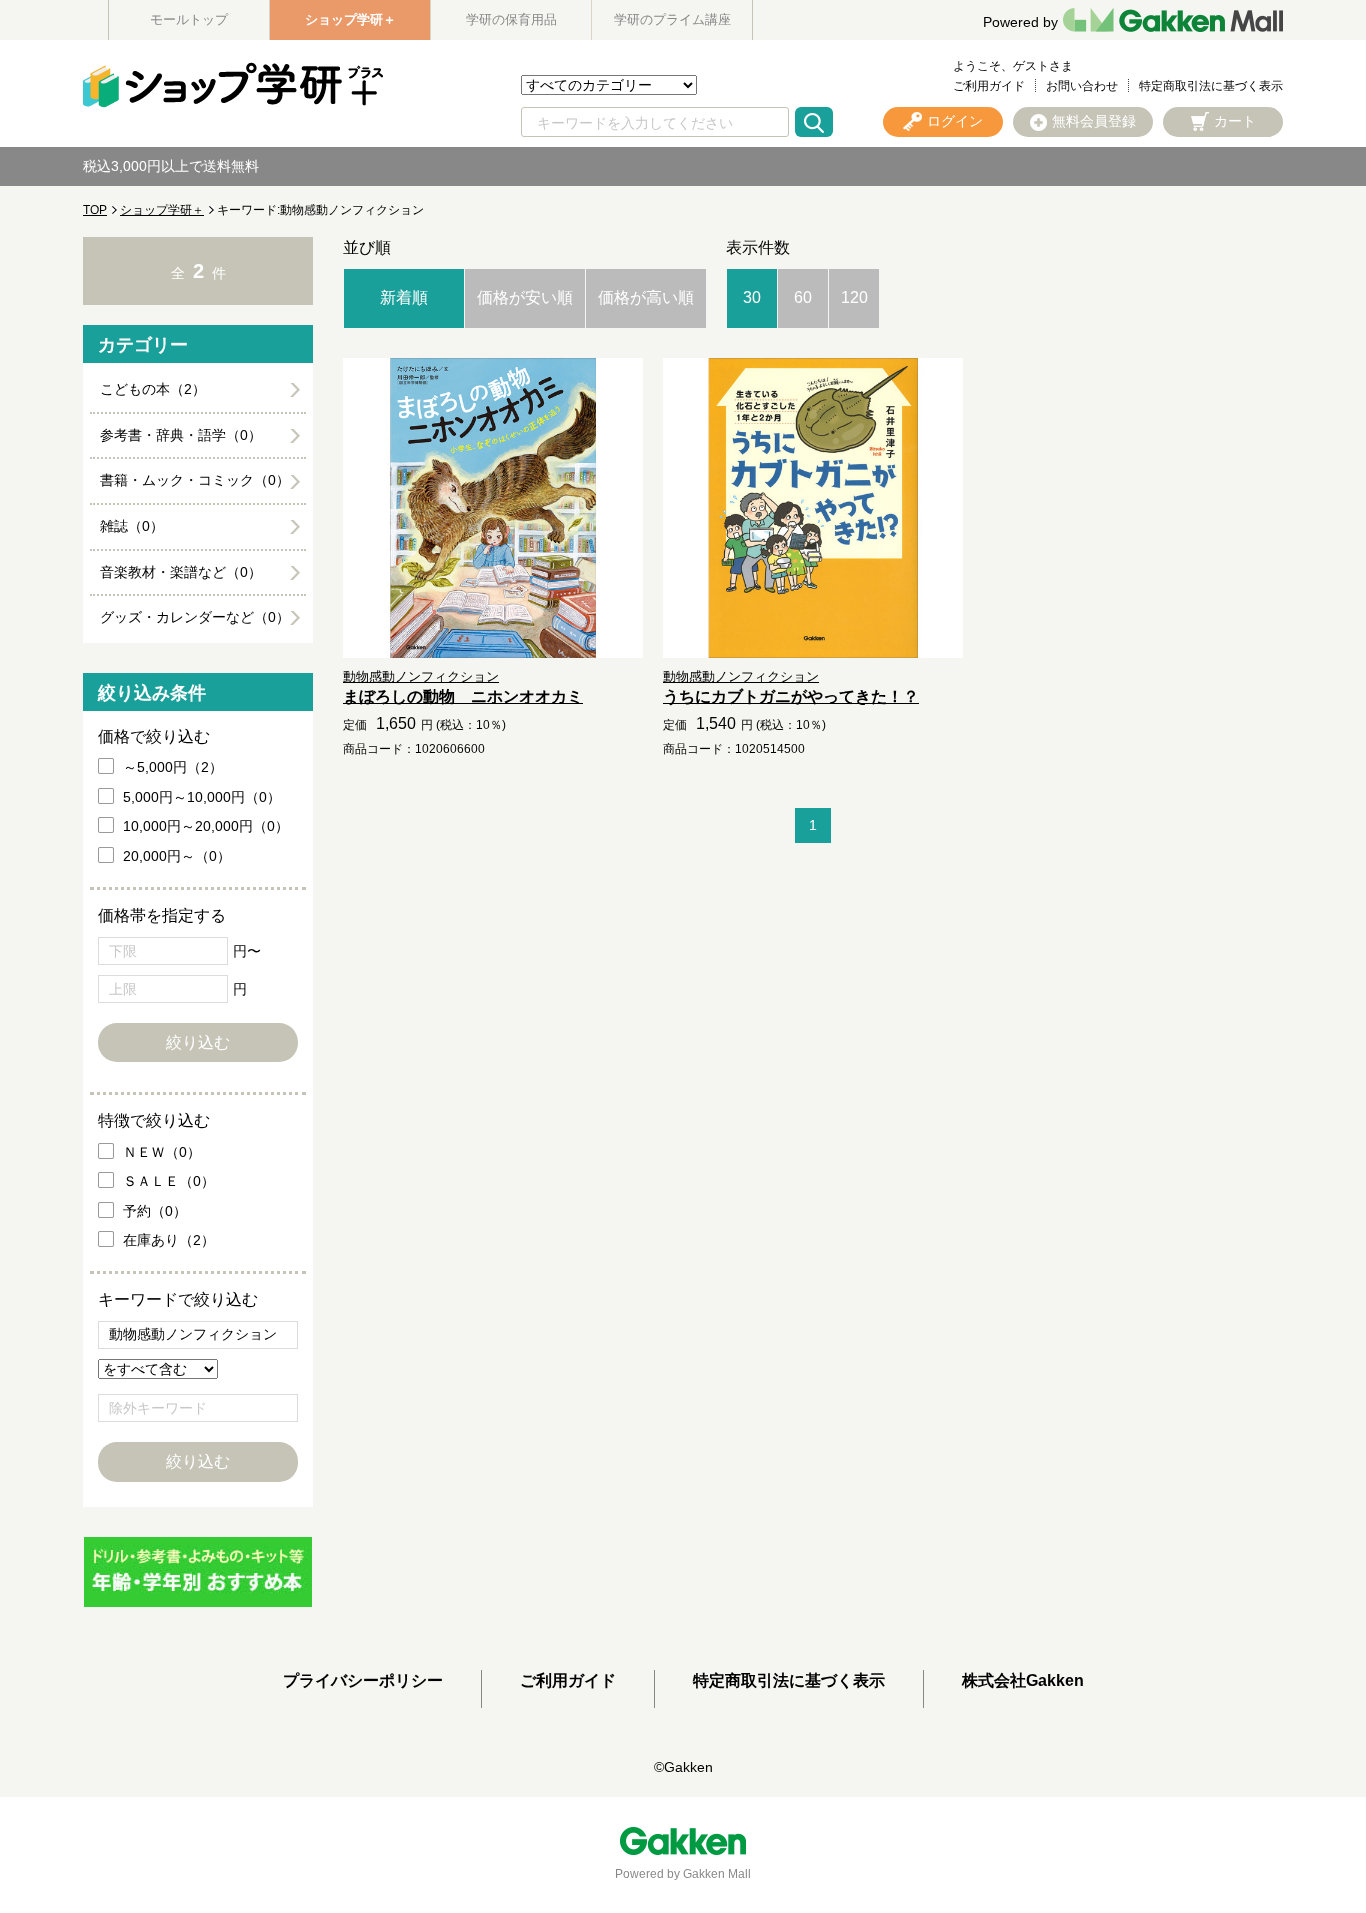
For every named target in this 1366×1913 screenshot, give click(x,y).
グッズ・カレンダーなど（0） (195, 617)
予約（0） (155, 1211)
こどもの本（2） (153, 389)
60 (803, 297)
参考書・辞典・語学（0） (181, 435)
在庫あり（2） (169, 1240)
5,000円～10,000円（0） (202, 797)
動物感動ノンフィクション (421, 676)
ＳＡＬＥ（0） (169, 1181)
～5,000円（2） (173, 767)
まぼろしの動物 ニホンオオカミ (463, 696)
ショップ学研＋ (350, 19)
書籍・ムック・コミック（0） (195, 480)
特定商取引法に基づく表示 (1211, 86)
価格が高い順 (646, 297)
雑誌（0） (132, 526)
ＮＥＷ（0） (162, 1152)
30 (752, 297)
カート (1235, 121)
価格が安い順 (525, 297)
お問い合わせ (1082, 86)
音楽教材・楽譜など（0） (181, 572)
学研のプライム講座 (672, 19)
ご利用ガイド (989, 86)
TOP (95, 210)
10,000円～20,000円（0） (206, 826)
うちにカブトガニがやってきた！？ (791, 696)
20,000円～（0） (177, 856)
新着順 (404, 297)
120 (854, 297)
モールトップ (189, 19)
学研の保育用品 (511, 19)
